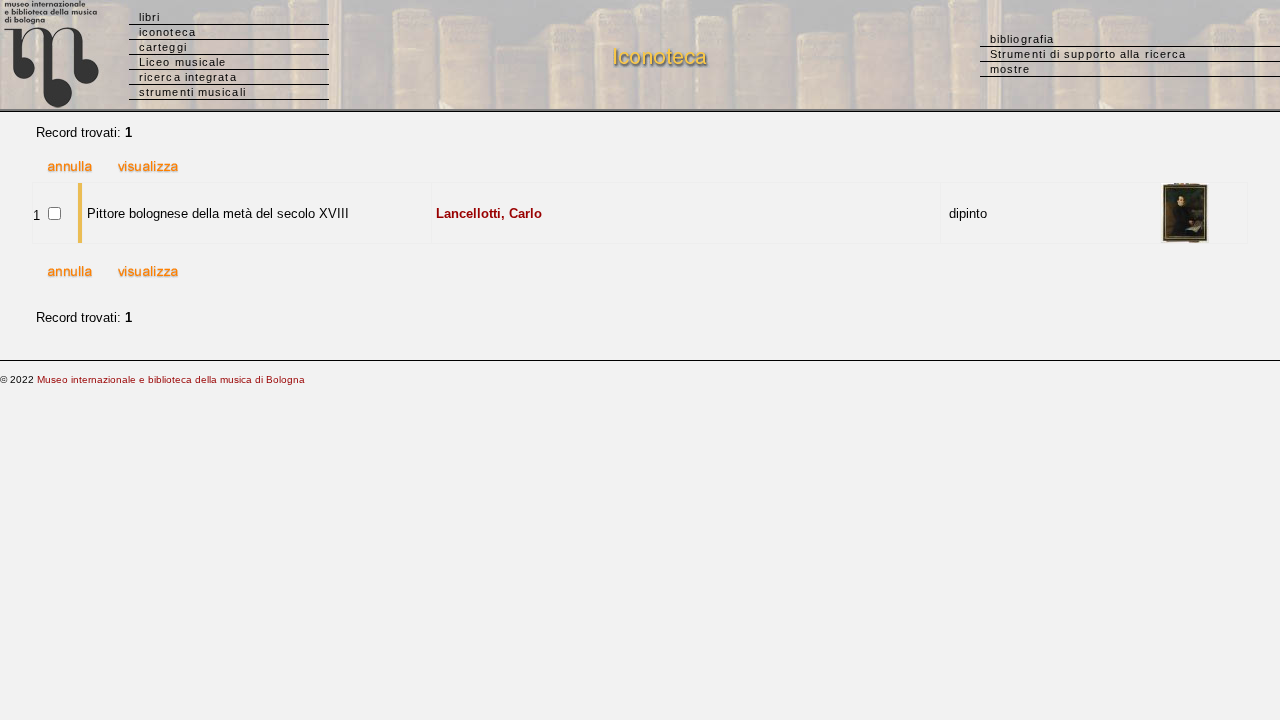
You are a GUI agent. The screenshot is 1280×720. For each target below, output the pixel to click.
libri (150, 17)
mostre (1010, 69)
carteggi (163, 47)
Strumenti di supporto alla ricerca (1088, 54)
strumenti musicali (192, 92)
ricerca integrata (188, 77)
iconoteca (167, 32)
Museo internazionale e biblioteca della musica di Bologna (171, 379)
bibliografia (1022, 39)
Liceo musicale (182, 62)
